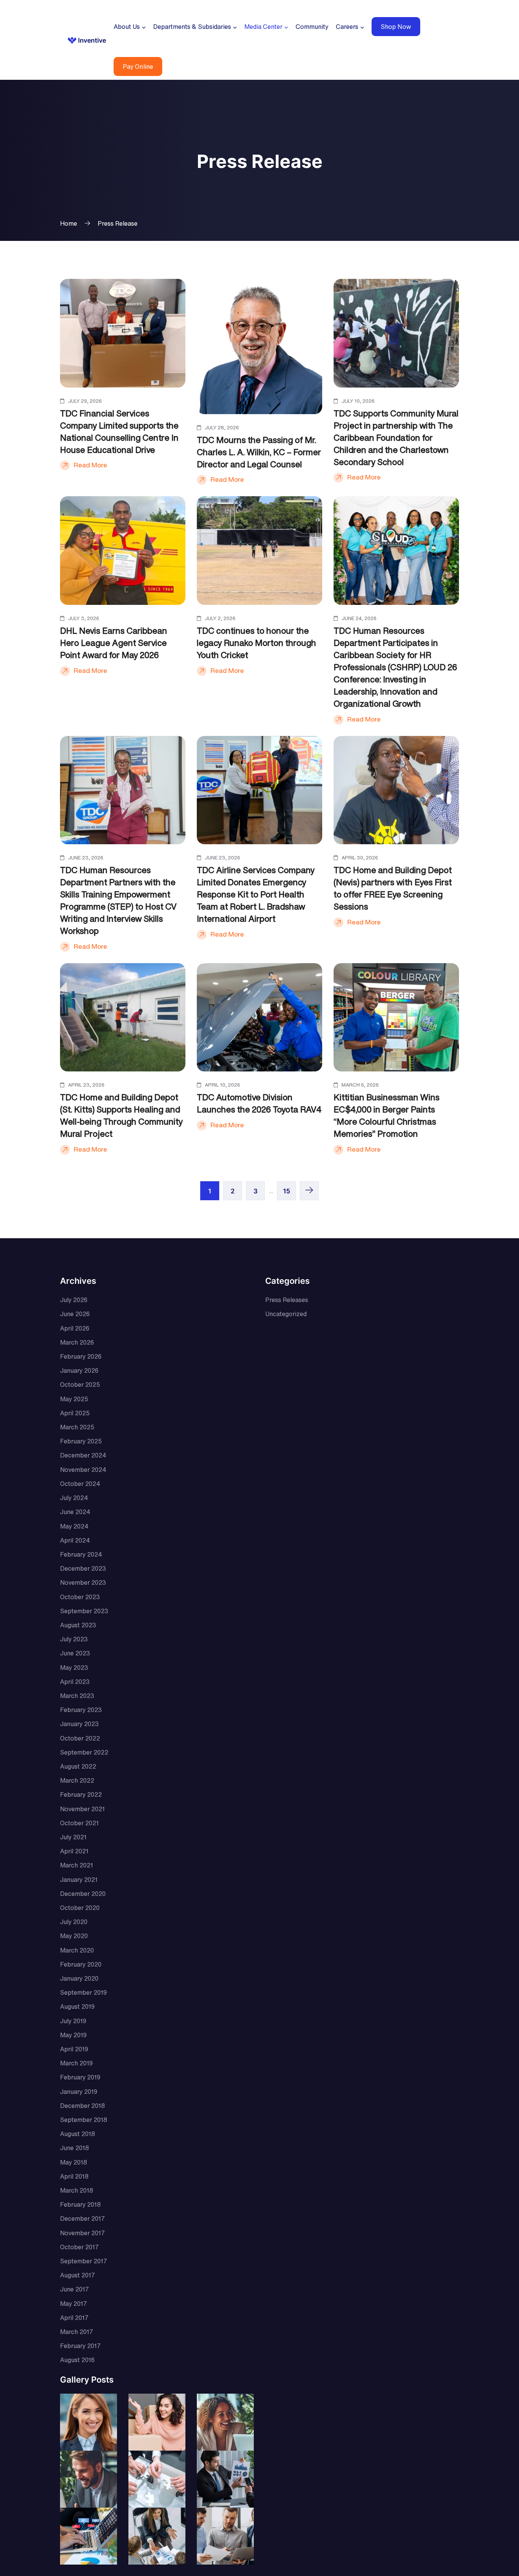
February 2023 (81, 1710)
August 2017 (78, 2275)
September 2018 (84, 2120)
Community (312, 27)
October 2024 (80, 1484)
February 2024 (81, 1554)
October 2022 (80, 1738)
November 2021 (82, 1809)
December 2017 (82, 2218)
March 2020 (77, 1950)
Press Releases (287, 1300)
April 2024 (75, 1540)
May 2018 (74, 2162)
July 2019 (73, 2021)
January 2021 (79, 1880)
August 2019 (77, 2006)
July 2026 (74, 1300)
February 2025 (81, 1441)
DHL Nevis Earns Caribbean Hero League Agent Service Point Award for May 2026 (114, 643)
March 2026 (77, 1342)
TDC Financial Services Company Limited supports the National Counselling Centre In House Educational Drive (119, 432)
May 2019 (73, 2035)
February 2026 (81, 1356)
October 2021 (79, 1823)
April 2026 (75, 1328)
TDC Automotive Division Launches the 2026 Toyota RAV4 (259, 1103)
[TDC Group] (87, 40)
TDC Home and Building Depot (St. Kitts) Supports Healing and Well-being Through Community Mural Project (121, 1116)
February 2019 (80, 2077)
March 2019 (76, 2063)
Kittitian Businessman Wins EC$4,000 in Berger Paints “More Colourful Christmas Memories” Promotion (387, 1116)
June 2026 (75, 1314)
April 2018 (74, 2176)
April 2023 (75, 1682)
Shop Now (396, 27)
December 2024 (83, 1455)
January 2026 (79, 1370)
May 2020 (74, 1936)
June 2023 (75, 1653)
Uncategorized (286, 1314)
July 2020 (74, 1922)
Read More (90, 465)
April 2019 (74, 2049)
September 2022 (84, 1752)
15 (287, 1191)
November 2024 (83, 1470)
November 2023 (83, 1582)
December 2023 (83, 1568)
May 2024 (74, 1526)
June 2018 (74, 2148)
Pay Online (138, 66)
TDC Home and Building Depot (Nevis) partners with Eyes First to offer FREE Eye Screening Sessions (393, 888)
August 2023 (78, 1625)
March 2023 (77, 1696)
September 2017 (84, 2261)
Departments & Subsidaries (192, 27)
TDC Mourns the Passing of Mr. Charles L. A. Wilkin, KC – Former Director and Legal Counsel (259, 452)
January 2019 (79, 2092)
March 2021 (77, 1865)
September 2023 (84, 1611)
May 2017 (74, 2304)
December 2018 (82, 2106)
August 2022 (78, 1766)
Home (69, 223)
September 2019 (83, 1992)
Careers (347, 27)
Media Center (263, 27)
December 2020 (83, 1894)
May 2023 (74, 1668)
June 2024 (75, 1512)
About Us (127, 27)
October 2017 (79, 2247)
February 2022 (81, 1794)
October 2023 (80, 1597)
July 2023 (74, 1639)
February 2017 (80, 2346)
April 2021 (74, 1851)
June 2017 (74, 2289)
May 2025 (74, 1399)
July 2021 (73, 1837)
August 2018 (78, 2134)
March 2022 (77, 1780)
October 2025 (80, 1385)
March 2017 (77, 2332)
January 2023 (79, 1724)
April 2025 (75, 1413)
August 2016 (77, 2360)
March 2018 (77, 2190)
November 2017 (82, 2233)
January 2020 (79, 1978)
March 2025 (77, 1427)
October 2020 (80, 1908)
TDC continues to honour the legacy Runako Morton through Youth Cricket (256, 643)
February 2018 (80, 2204)
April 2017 (74, 2318)
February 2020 (81, 1964)
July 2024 (74, 1498)
